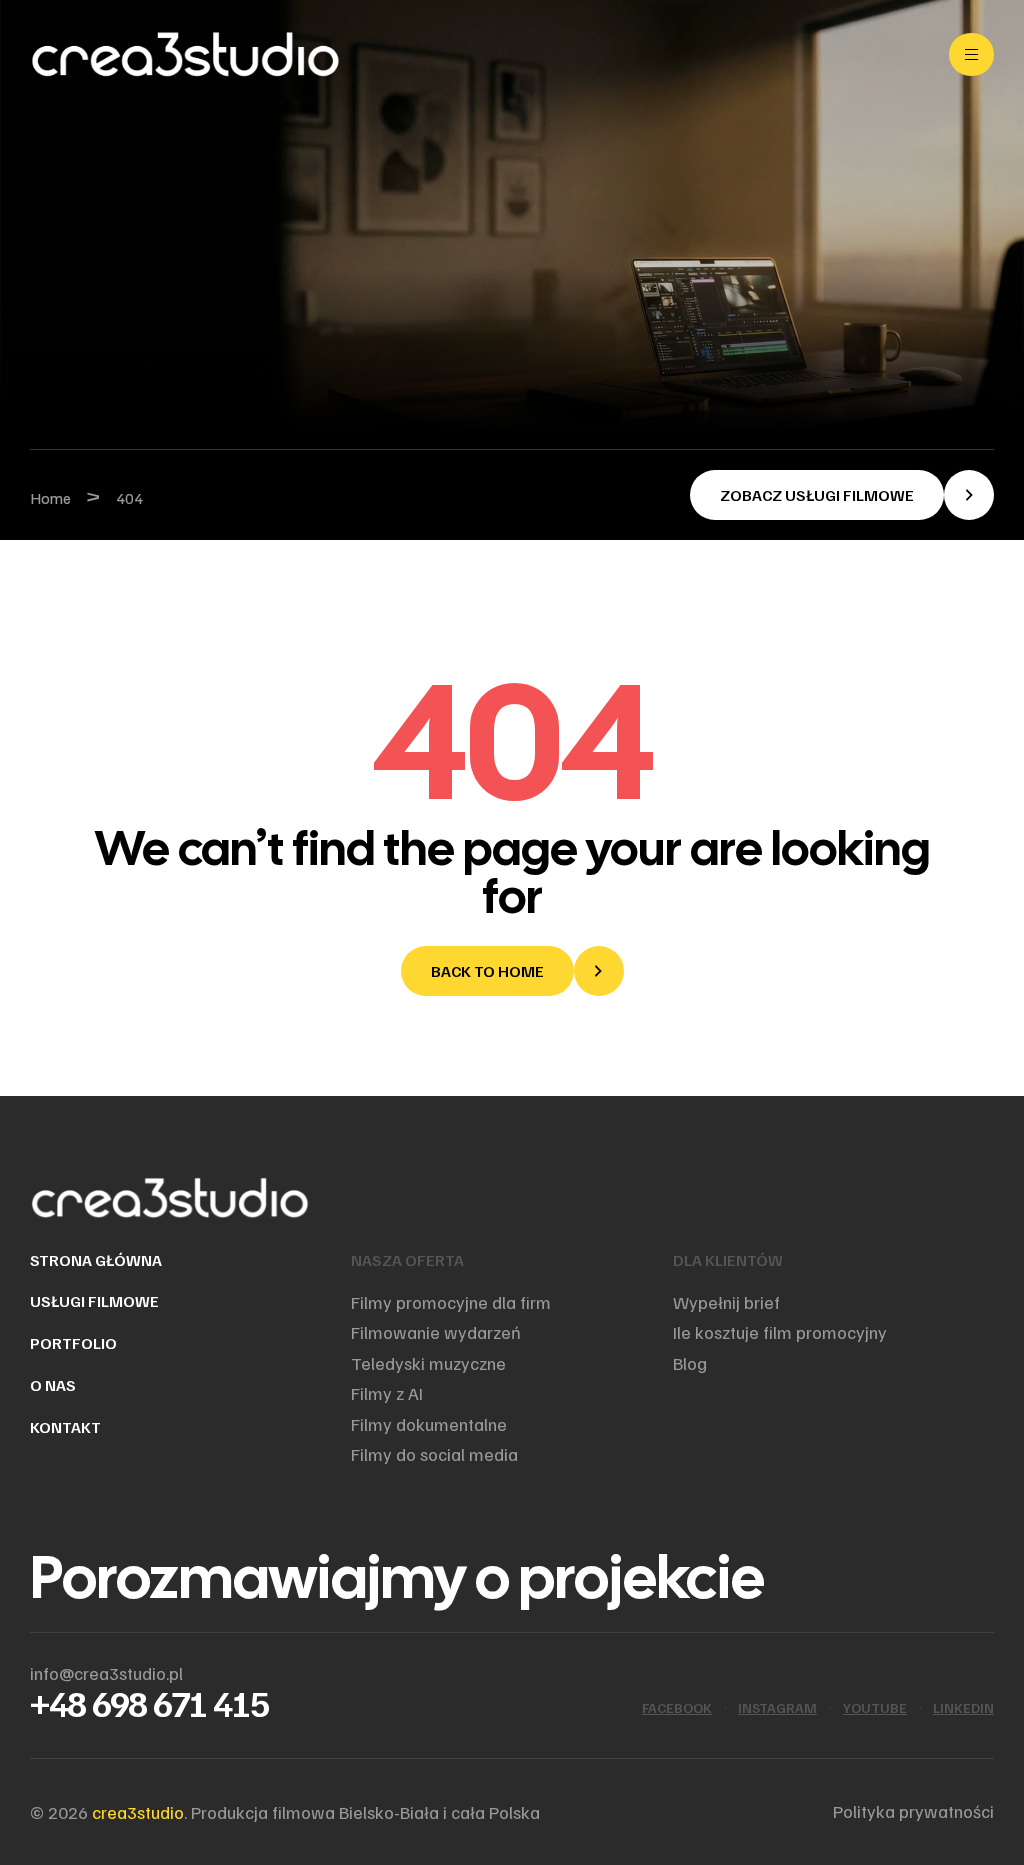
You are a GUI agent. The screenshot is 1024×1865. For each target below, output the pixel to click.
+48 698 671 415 (149, 1702)
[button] (842, 495)
